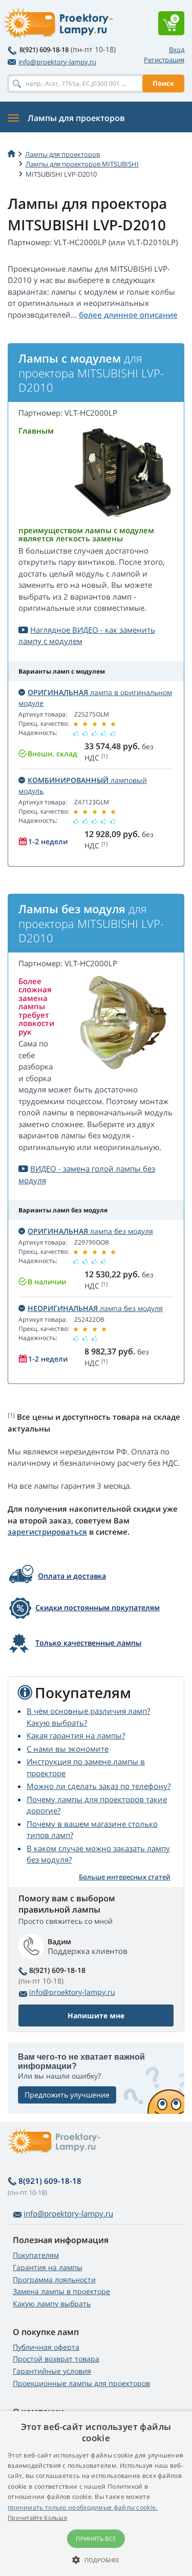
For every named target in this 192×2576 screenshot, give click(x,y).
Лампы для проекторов (62, 154)
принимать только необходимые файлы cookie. (83, 2507)
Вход (177, 50)
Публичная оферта (46, 2347)
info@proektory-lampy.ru (57, 62)
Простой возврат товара (56, 2359)
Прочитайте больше (37, 2518)
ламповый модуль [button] (83, 785)
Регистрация (164, 60)
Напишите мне (96, 2016)
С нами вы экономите (68, 1749)
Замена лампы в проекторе (61, 2291)
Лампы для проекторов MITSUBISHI (82, 164)
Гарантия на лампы (48, 2267)
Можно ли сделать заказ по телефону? (99, 1786)
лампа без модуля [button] (90, 1231)
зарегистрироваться (47, 1532)
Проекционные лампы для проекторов (81, 2383)
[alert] (96, 2494)
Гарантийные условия (52, 2371)
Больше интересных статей (125, 1877)
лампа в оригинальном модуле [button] (95, 698)
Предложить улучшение (67, 2095)
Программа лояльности (54, 2280)
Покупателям (36, 2255)
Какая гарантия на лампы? (76, 1735)
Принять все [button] (96, 2538)
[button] (96, 2560)
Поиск (163, 83)
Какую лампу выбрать (52, 2304)
